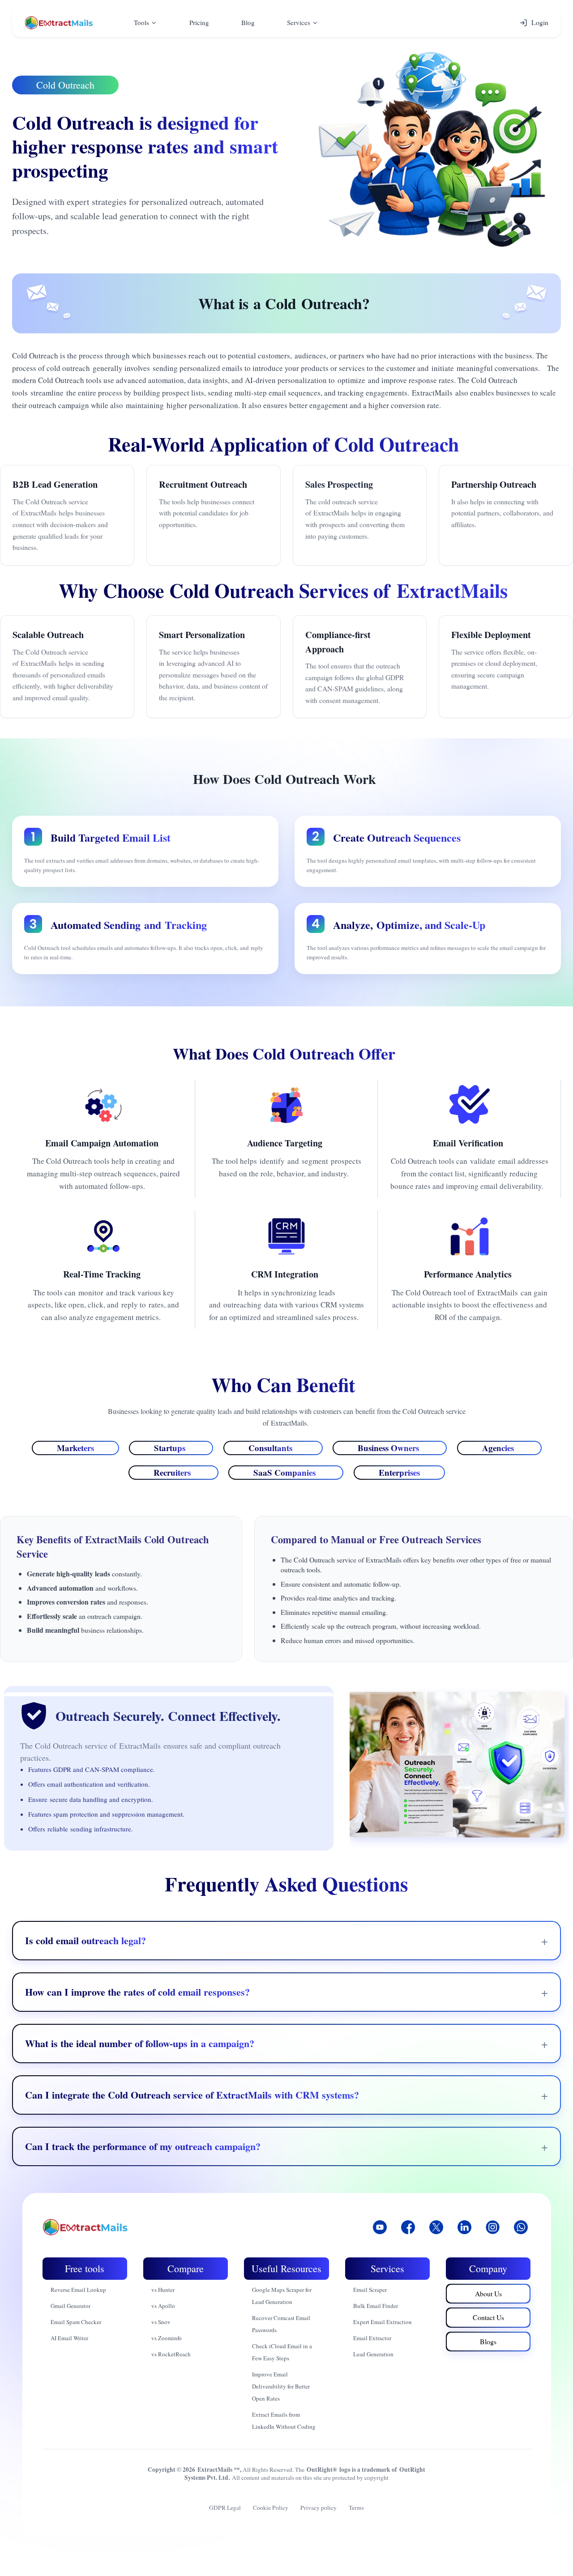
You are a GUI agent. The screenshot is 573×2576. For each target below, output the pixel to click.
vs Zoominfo (167, 2338)
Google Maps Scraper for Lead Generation (282, 2296)
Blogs (488, 2341)
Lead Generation (373, 2354)
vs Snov (161, 2322)
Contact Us (488, 2317)
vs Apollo (163, 2306)
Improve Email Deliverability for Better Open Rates (281, 2386)
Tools (141, 22)
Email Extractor (372, 2338)
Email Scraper (370, 2290)
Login (540, 22)
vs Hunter (163, 2290)
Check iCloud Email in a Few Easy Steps (282, 2352)
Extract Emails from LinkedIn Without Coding (284, 2421)
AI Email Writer (69, 2338)
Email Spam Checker (76, 2322)
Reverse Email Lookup (78, 2290)
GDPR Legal (225, 2508)
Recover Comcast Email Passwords (281, 2324)
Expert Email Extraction (383, 2322)
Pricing (199, 22)
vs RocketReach (171, 2354)
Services (299, 22)
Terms (356, 2508)
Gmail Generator (71, 2306)
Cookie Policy (271, 2508)
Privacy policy (319, 2508)
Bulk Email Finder (376, 2306)
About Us (488, 2293)
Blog (248, 22)
